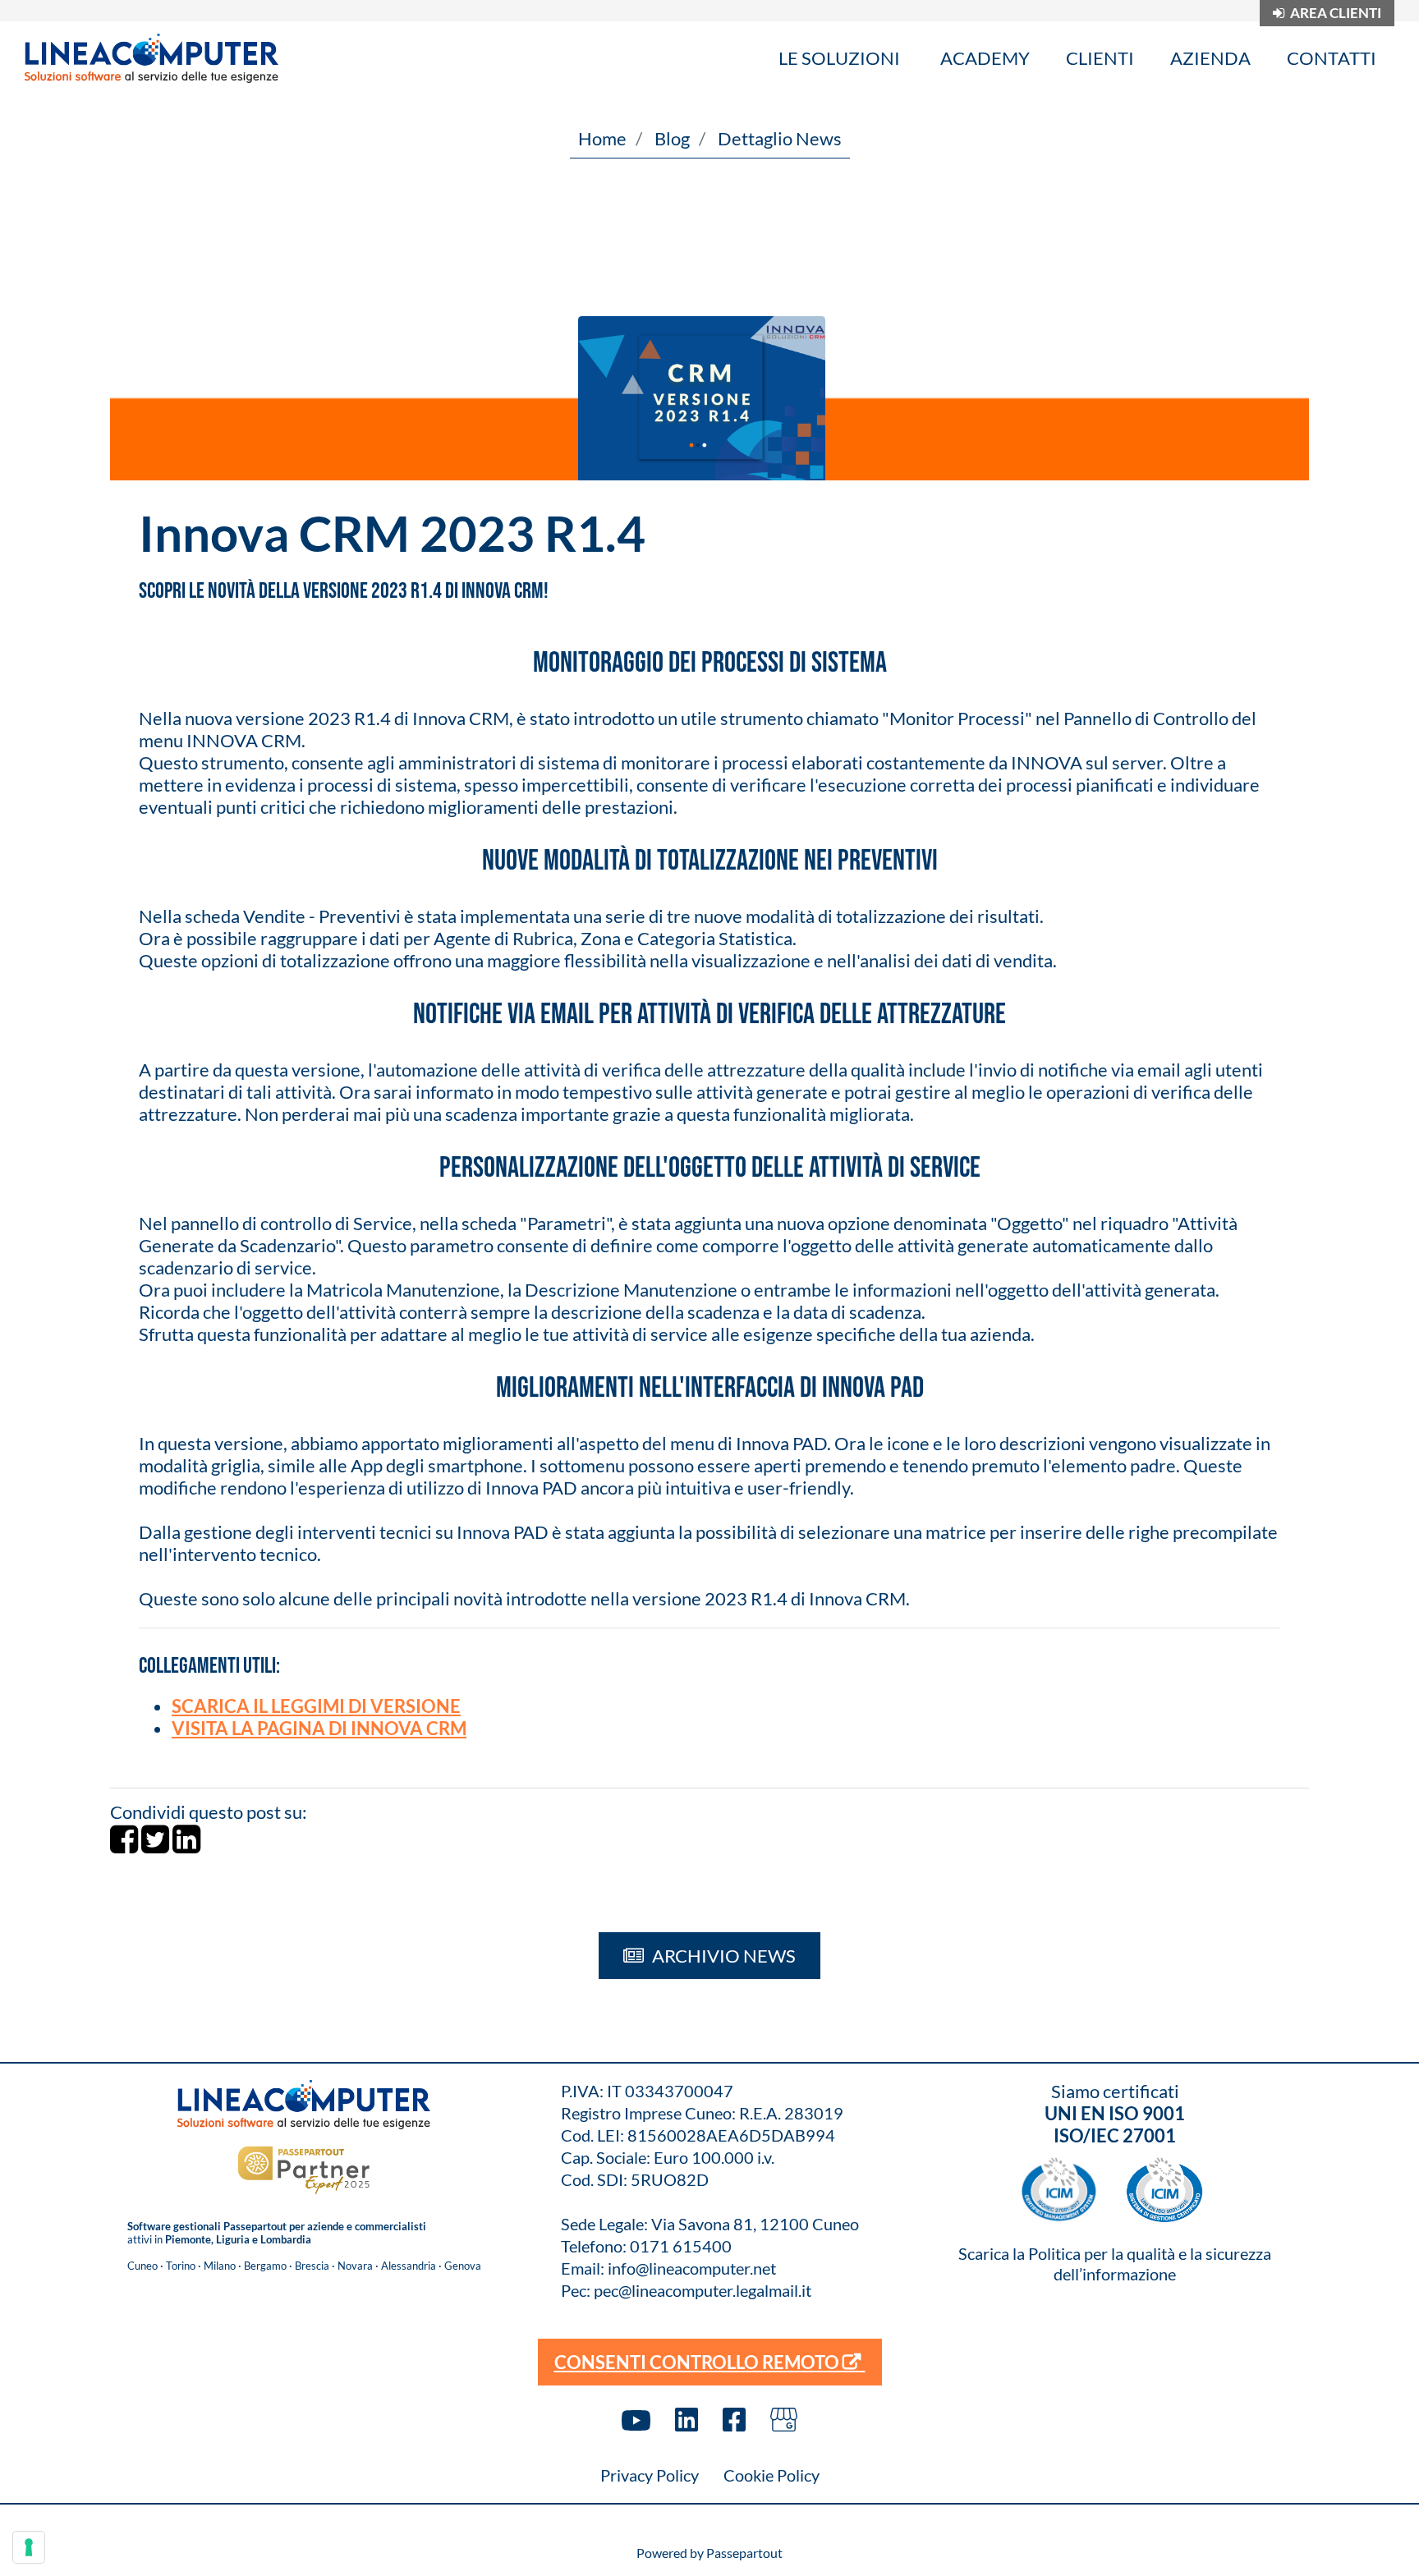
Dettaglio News (780, 138)
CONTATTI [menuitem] (1332, 58)
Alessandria (409, 2266)
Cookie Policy (771, 2475)
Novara (355, 2266)
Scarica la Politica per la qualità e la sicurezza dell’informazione (1115, 2264)
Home (602, 138)
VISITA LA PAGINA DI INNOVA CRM (319, 1728)
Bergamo (265, 2266)
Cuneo (142, 2266)
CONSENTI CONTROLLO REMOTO (698, 2362)
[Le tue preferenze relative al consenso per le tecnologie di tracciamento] (29, 2547)
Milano (220, 2266)
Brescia (312, 2266)
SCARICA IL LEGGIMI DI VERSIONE (316, 1706)
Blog (672, 138)
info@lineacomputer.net (692, 2268)
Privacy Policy (650, 2475)
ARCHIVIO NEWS (722, 1956)
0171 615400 (681, 2246)
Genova (463, 2266)
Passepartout (744, 2553)
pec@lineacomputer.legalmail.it (703, 2290)
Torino (181, 2266)
